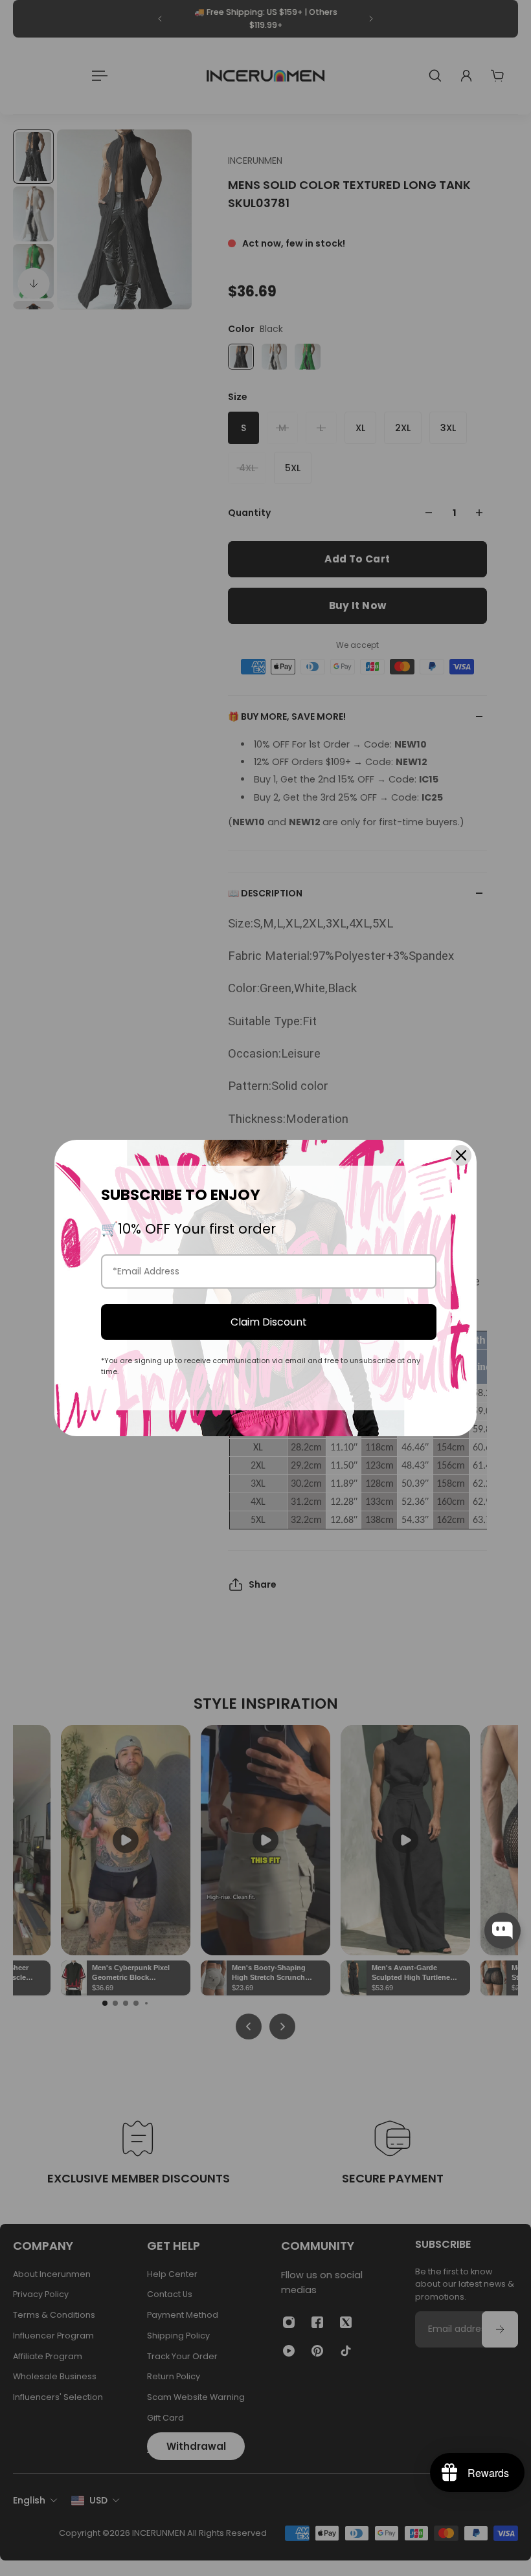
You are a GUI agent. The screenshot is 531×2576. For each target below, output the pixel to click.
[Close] (461, 1155)
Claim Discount (269, 1322)
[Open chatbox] (503, 1931)
